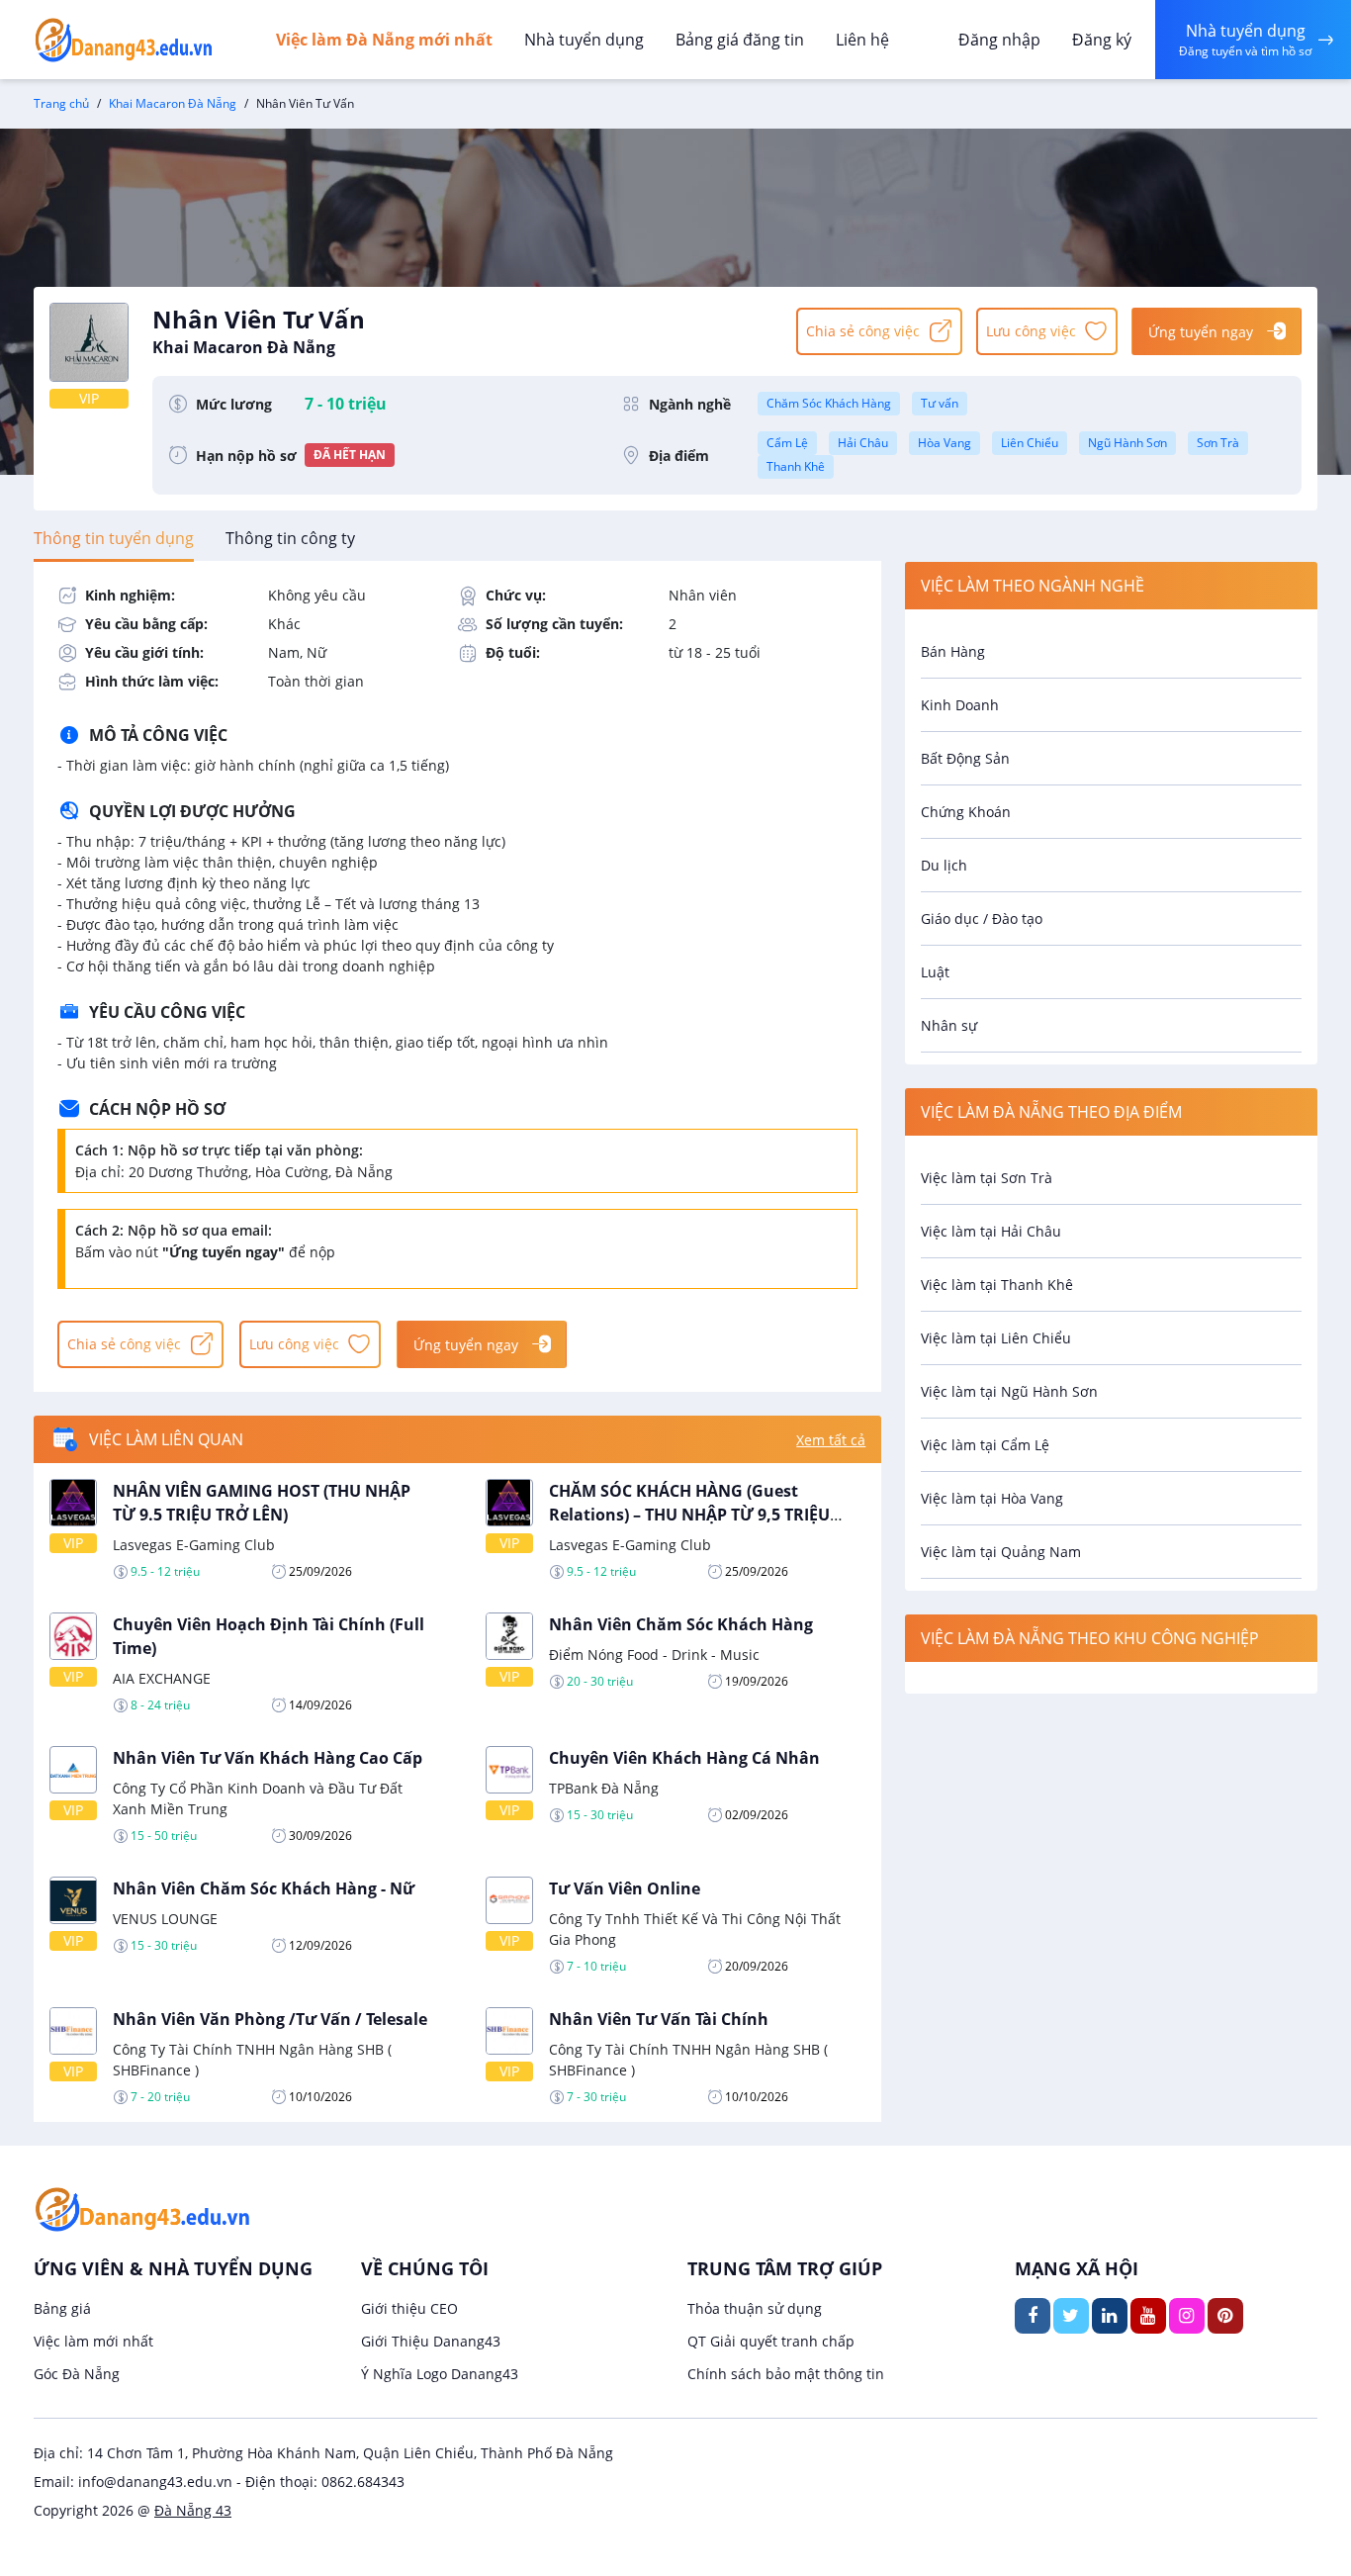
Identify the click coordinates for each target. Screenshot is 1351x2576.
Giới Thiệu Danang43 (431, 2341)
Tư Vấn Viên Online (625, 1888)
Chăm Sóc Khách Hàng (829, 403)
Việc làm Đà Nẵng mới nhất (384, 40)
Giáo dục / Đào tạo (982, 919)
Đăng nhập (999, 40)
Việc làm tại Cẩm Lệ (985, 1445)
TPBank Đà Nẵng (604, 1788)
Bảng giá (62, 2308)
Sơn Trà (1218, 443)
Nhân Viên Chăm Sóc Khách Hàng (681, 1624)
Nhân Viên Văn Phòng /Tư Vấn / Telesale (270, 2019)
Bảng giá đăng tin (740, 40)
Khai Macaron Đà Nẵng (173, 103)
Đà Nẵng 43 (193, 2510)
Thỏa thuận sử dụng (755, 2308)
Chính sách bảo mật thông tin (786, 2374)
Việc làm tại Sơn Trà (987, 1178)
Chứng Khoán (966, 812)
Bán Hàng (953, 651)
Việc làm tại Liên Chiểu (996, 1338)
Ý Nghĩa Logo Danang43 (440, 2374)
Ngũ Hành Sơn (1127, 443)
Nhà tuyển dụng (584, 40)
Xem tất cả (831, 1440)
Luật (935, 972)
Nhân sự (949, 1025)
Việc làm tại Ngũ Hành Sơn (1009, 1391)
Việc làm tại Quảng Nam (1001, 1552)
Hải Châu (863, 443)
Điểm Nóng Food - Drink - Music (654, 1655)
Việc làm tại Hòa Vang (992, 1498)
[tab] (114, 538)
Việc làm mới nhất (93, 2341)
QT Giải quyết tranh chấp (771, 2341)
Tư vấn (940, 403)
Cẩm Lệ (787, 443)
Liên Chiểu (1030, 443)
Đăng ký (1102, 40)
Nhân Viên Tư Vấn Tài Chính (659, 2019)
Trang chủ (61, 103)
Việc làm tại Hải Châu (991, 1231)
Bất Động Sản (965, 758)
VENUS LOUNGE (165, 1919)
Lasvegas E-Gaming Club (194, 1545)
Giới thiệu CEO (409, 2308)
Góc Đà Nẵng (77, 2374)
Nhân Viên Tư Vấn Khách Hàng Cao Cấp (268, 1758)
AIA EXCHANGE (162, 1678)
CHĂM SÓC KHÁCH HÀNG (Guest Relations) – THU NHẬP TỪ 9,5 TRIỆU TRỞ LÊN (689, 1515)
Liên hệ (862, 40)
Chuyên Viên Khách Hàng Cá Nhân (684, 1758)
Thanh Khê (796, 466)
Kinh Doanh (960, 705)
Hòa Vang (945, 443)
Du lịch (944, 865)
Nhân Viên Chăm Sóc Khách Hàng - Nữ (264, 1888)
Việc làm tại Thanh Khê (997, 1285)
